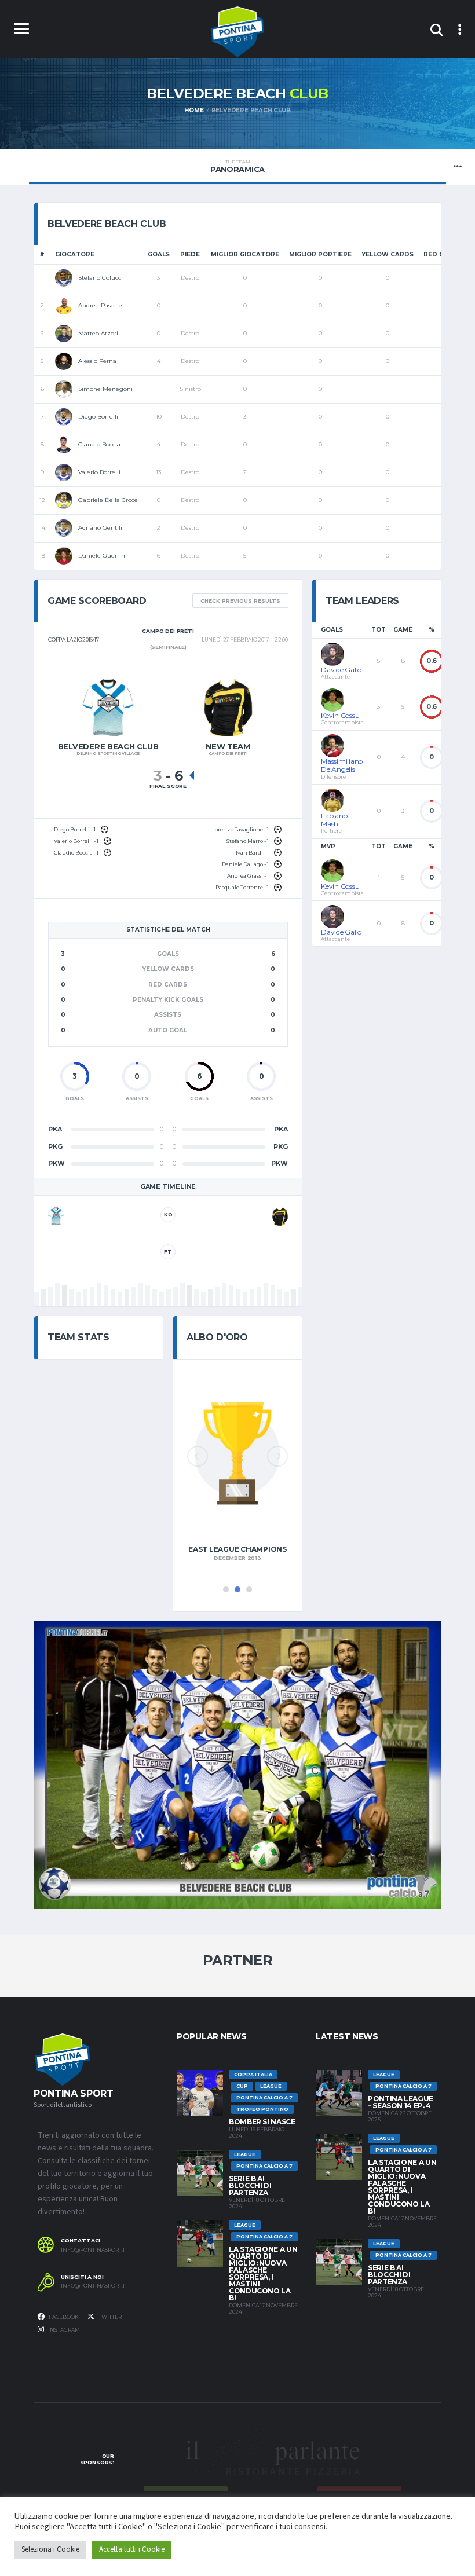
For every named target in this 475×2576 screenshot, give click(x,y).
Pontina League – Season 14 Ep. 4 (401, 2102)
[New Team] (280, 1216)
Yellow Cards (388, 254)
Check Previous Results (240, 601)
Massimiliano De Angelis (342, 765)
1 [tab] (226, 1589)
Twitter (109, 2317)
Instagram (63, 2330)
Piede (190, 254)
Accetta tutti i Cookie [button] (132, 2549)
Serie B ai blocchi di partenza (250, 2185)
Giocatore (75, 254)
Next (277, 1456)
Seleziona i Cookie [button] (50, 2549)
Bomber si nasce (262, 2122)
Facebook (63, 2317)
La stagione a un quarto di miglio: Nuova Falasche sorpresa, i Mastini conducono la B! (263, 2273)
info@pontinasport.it (94, 2250)
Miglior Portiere (320, 254)
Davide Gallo (341, 670)
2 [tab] (237, 1589)
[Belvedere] (56, 1216)
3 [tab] (249, 1589)
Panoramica (237, 166)
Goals (159, 254)
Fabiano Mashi (334, 820)
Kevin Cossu (340, 715)
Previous (198, 1456)
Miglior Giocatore (245, 254)
